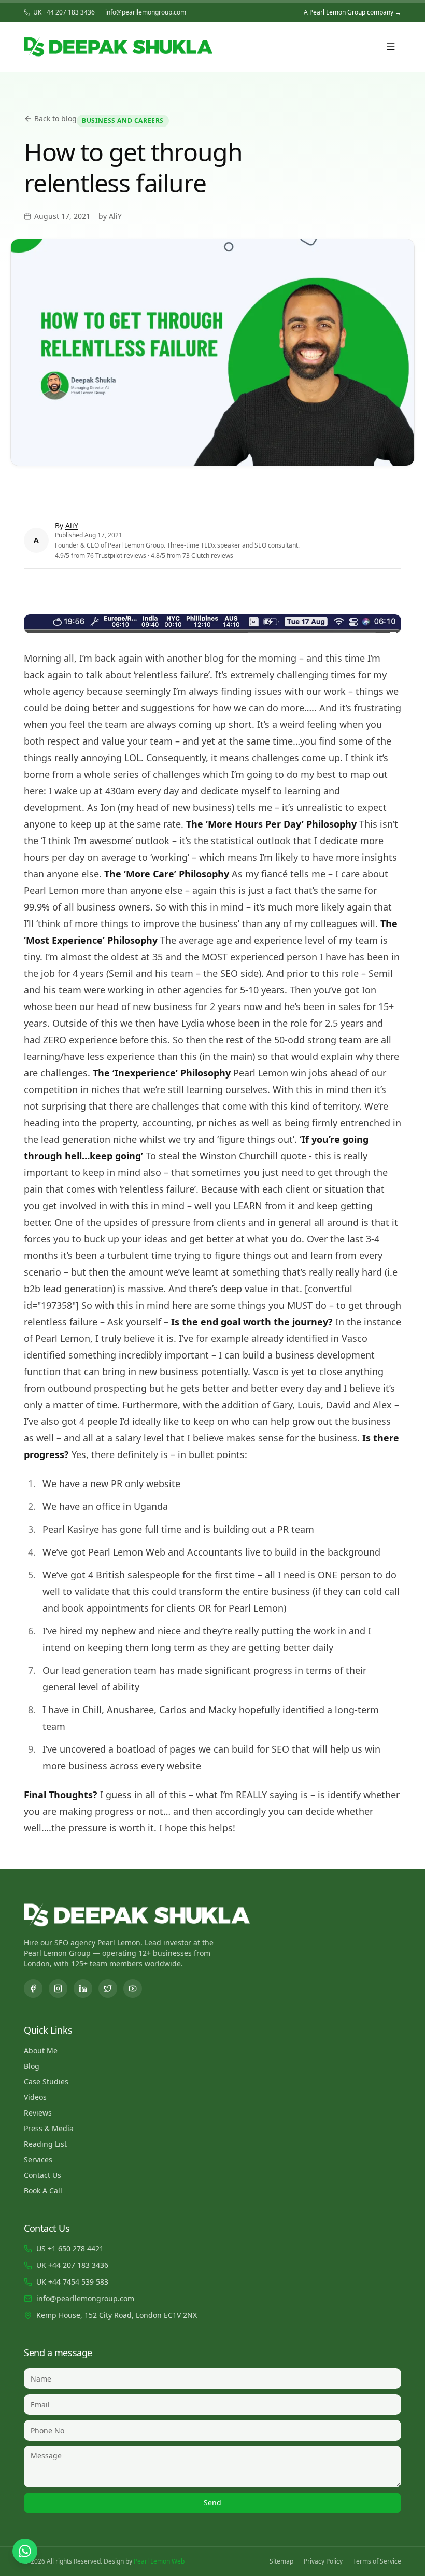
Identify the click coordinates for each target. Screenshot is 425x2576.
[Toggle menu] (391, 47)
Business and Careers (123, 121)
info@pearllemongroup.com (146, 12)
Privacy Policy (323, 2561)
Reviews (38, 2113)
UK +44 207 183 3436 (64, 12)
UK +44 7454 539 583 (72, 2282)
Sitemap (281, 2561)
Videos (35, 2097)
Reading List (45, 2144)
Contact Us (42, 2175)
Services (38, 2159)
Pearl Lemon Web (159, 2561)
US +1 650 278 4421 (70, 2249)
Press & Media (49, 2128)
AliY (72, 526)
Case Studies (46, 2082)
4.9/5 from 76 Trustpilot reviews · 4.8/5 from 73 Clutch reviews (144, 556)
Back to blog (55, 118)
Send (212, 2503)
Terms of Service (377, 2561)
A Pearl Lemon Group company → (352, 12)
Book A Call (43, 2190)
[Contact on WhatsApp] (25, 2551)
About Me (41, 2050)
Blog (32, 2066)
